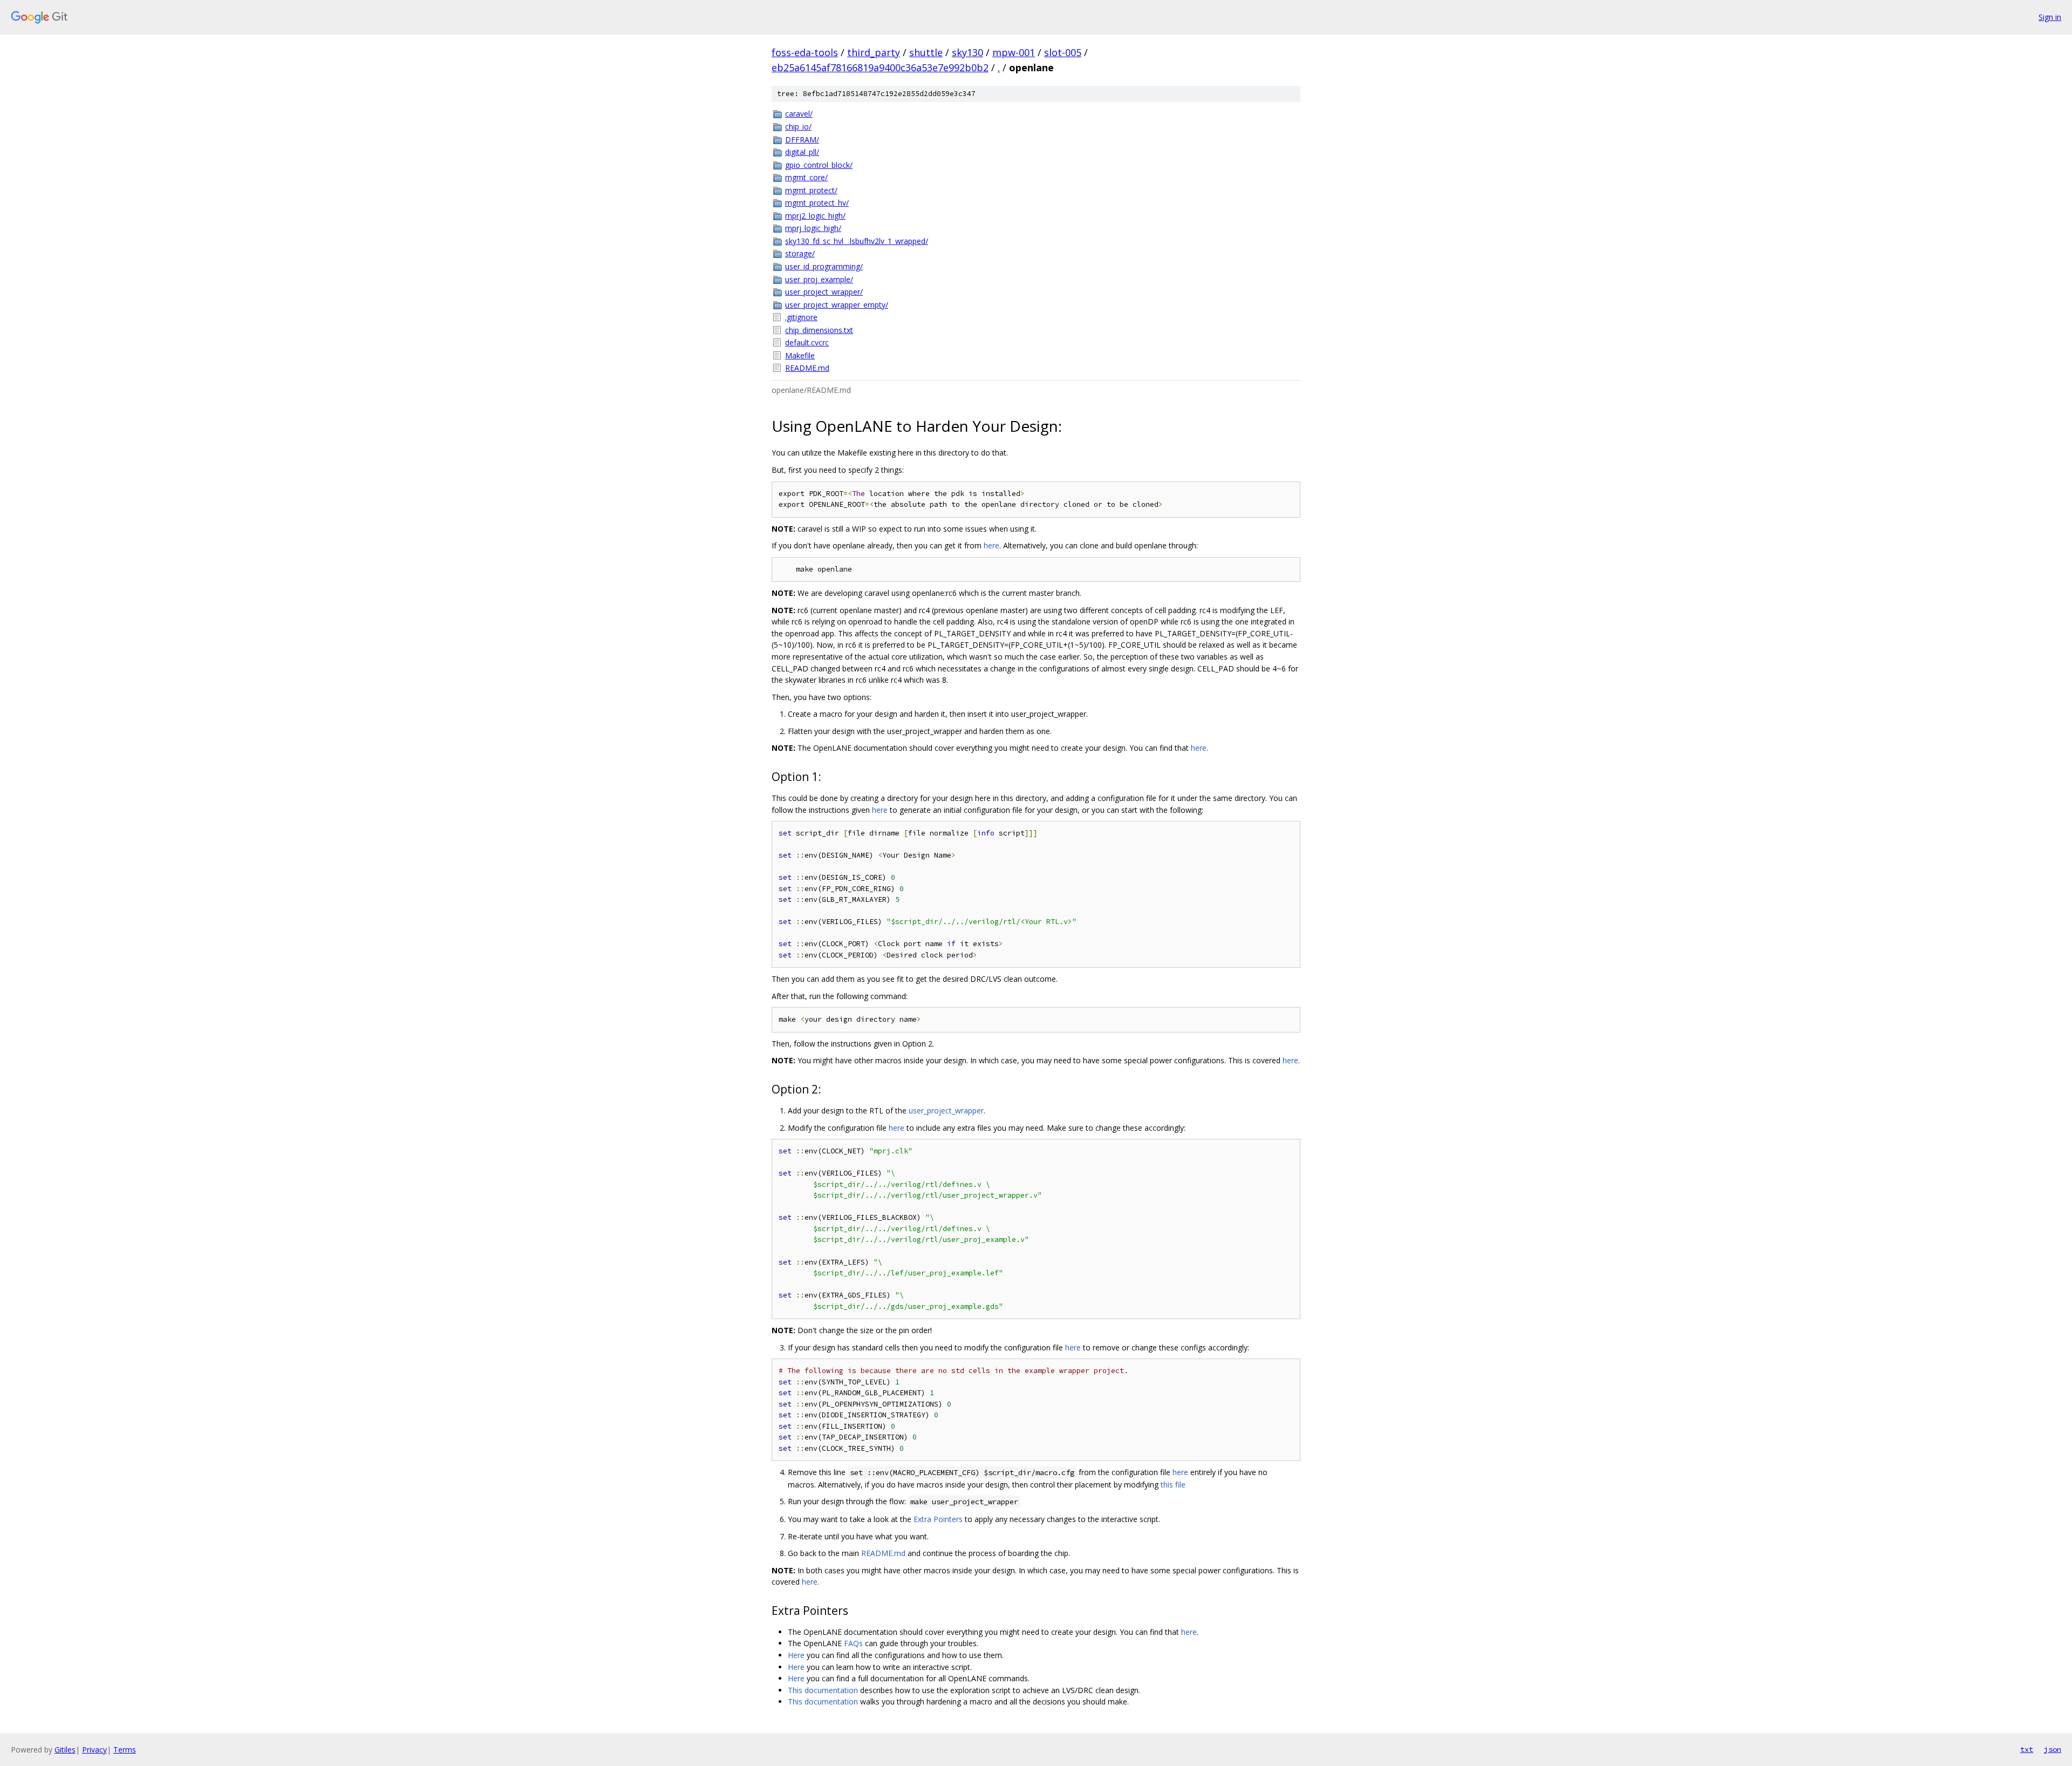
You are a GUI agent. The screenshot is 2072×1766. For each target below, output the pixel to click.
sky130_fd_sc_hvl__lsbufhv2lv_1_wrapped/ (857, 241)
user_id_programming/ (824, 266)
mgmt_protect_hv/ (817, 203)
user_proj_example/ (819, 279)
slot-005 (1063, 52)
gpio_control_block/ (819, 165)
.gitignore (801, 317)
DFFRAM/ (802, 140)
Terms (125, 1750)
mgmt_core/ (806, 177)
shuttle (926, 52)
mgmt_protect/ (811, 190)
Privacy (94, 1750)
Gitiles (65, 1750)
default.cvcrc (807, 342)
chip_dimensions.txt (819, 330)
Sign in (2050, 17)
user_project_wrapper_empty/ (837, 305)
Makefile (800, 355)
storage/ (800, 253)
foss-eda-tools (805, 52)
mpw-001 (1014, 52)
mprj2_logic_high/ (815, 216)
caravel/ (799, 114)
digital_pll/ (802, 152)
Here (796, 1655)
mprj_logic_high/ (813, 228)
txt (2027, 1749)
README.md (807, 368)
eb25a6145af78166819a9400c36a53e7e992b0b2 (880, 67)
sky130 (967, 52)
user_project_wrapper (946, 1110)
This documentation (823, 1690)
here (991, 545)
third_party (874, 52)
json (2053, 1749)
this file (1173, 1485)
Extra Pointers (938, 1519)
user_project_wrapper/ (824, 292)
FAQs (853, 1643)
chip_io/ (798, 127)
